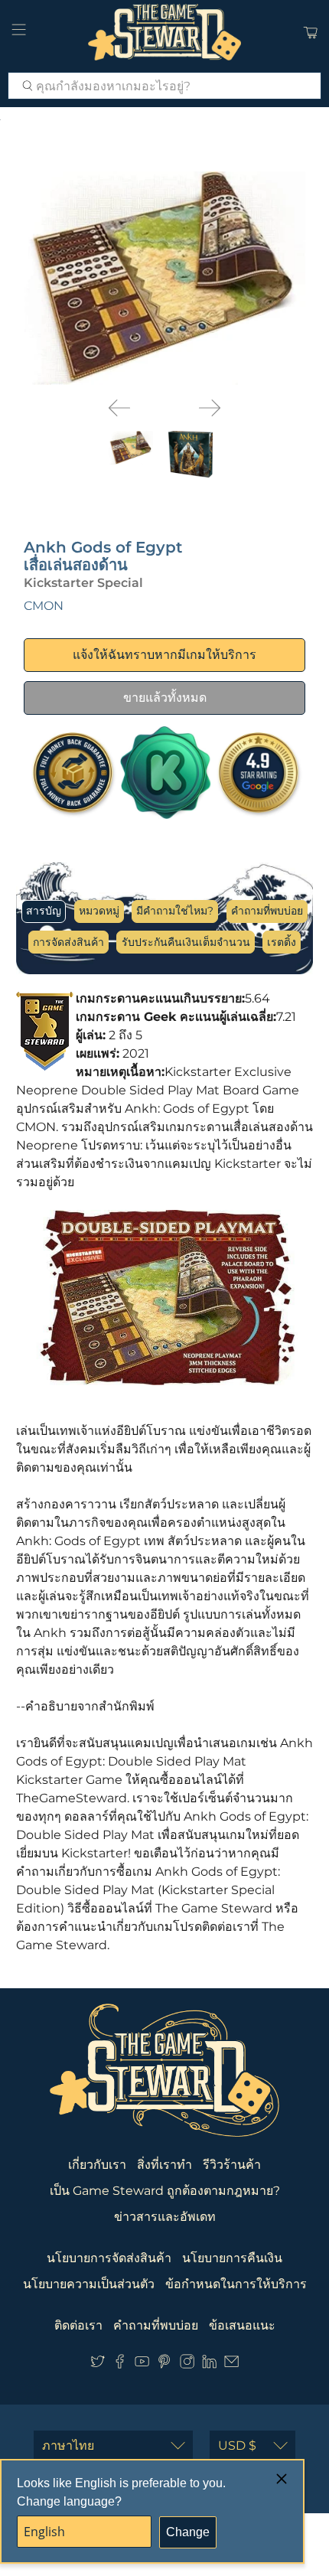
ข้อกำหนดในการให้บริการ (236, 2284)
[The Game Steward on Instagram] (187, 2364)
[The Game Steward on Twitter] (98, 2364)
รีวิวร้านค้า (232, 2165)
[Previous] (119, 408)
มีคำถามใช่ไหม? (175, 911)
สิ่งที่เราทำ (164, 2165)
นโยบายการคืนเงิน (232, 2258)
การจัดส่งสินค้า (68, 942)
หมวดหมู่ (99, 911)
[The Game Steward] (165, 32)
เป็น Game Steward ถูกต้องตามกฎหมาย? (165, 2191)
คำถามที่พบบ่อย (267, 911)
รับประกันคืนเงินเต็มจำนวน (186, 942)
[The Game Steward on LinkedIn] (209, 2364)
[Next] (210, 408)
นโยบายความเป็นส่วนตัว (89, 2284)
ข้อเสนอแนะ (242, 2325)
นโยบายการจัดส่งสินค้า (109, 2258)
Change (188, 2532)
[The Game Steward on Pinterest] (164, 2364)
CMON (44, 606)
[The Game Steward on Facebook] (120, 2364)
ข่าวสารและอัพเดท (165, 2217)
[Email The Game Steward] (231, 2364)
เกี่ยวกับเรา (97, 2165)
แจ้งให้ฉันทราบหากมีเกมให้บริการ (164, 655)
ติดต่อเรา (78, 2325)
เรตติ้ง (282, 942)
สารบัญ (44, 911)
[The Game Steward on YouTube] (142, 2364)
